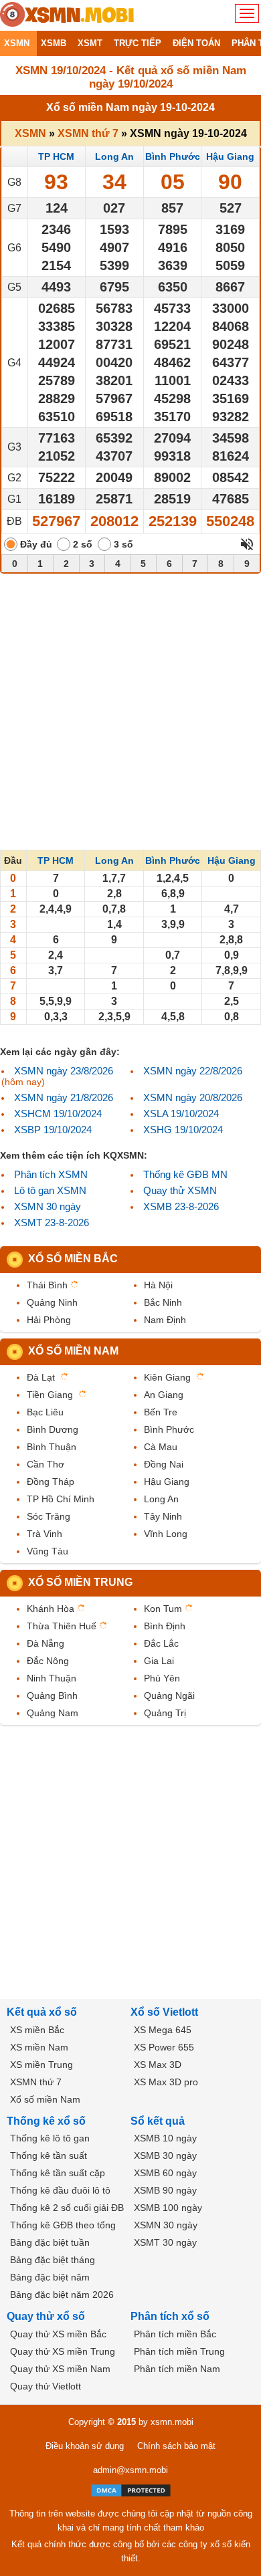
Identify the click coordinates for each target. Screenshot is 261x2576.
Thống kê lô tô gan (50, 2138)
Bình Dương (53, 1429)
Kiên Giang (167, 1377)
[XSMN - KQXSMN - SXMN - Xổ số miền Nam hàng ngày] (67, 15)
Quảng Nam (53, 1713)
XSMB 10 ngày (165, 2138)
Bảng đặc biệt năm (50, 2277)
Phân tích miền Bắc (175, 2334)
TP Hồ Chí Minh (61, 1499)
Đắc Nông (48, 1661)
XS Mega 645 (163, 2030)
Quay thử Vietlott (46, 2386)
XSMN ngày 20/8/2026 (193, 1097)
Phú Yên (162, 1678)
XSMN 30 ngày (48, 1206)
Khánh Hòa (51, 1609)
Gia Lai (159, 1661)
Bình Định (165, 1626)
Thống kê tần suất (49, 2155)
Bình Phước (173, 156)
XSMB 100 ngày (168, 2208)
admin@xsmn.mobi (130, 2470)
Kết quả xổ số (42, 2012)
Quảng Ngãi (169, 1695)
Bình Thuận (52, 1447)
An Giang (164, 1395)
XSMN (30, 133)
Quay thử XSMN (180, 1190)
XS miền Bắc (37, 2030)
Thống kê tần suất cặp (58, 2173)
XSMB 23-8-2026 (181, 1206)
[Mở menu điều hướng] (247, 13)
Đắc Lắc (161, 1643)
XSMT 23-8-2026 (52, 1222)
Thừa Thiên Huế (62, 1626)
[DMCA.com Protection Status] (131, 2490)
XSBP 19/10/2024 (53, 1130)
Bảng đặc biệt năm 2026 (62, 2295)
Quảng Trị (165, 1713)
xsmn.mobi (172, 2422)
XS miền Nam (39, 2047)
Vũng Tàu (48, 1551)
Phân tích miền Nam (177, 2369)
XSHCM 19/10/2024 (58, 1114)
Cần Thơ (46, 1464)
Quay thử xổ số (46, 2316)
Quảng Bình (52, 1695)
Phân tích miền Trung (179, 2351)
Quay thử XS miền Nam (60, 2369)
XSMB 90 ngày (165, 2190)
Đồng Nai (164, 1464)
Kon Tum (163, 1609)
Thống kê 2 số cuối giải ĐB (67, 2208)
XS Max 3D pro (166, 2082)
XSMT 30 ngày (165, 2242)
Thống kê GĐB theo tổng (63, 2225)
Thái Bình (47, 1285)
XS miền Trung (41, 2065)
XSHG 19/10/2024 (183, 1130)
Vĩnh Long (166, 1534)
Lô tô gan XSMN (50, 1190)
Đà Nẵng (46, 1643)
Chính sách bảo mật (176, 2446)
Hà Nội (158, 1285)
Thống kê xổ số (46, 2121)
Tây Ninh (163, 1516)
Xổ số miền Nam (73, 1351)
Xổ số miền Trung (80, 1582)
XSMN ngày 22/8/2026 (193, 1071)
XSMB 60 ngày (165, 2173)
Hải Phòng (49, 1320)
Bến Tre (161, 1412)
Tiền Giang (50, 1395)
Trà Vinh (45, 1534)
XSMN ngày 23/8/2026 (64, 1071)
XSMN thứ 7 (88, 133)
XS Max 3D (158, 2065)
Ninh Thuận (52, 1678)
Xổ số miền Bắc (73, 1259)
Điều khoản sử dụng (85, 2446)
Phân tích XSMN (51, 1174)
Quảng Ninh (52, 1302)
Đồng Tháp (51, 1482)
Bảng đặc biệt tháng (53, 2260)
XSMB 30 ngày (165, 2155)
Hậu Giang (230, 156)
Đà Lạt (41, 1377)
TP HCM (56, 156)
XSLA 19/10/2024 (181, 1114)
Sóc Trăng (49, 1516)
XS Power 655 (164, 2047)
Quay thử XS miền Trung (63, 2351)
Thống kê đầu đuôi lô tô (60, 2190)
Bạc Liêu (45, 1412)
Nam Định (165, 1320)
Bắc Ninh (163, 1302)
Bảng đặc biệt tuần (50, 2242)
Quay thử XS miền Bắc (58, 2334)
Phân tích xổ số (170, 2316)
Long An (114, 156)
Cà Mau (161, 1447)
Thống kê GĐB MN (185, 1174)
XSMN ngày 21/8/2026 (64, 1097)
